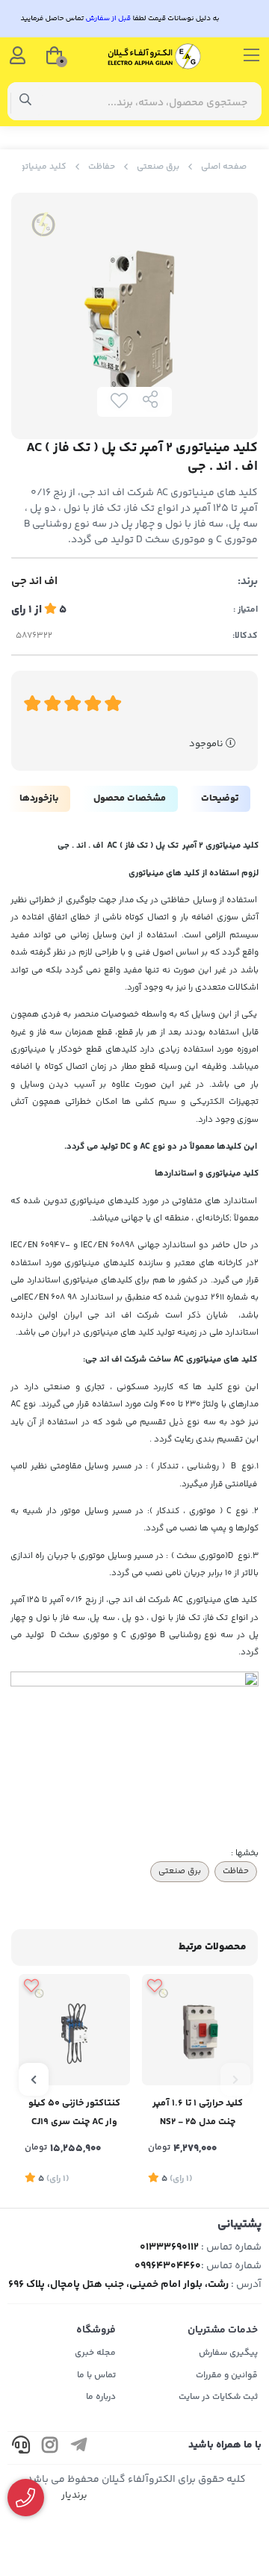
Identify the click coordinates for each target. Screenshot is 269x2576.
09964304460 (168, 2266)
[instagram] (50, 2448)
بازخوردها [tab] (39, 798)
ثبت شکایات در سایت (218, 2397)
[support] (21, 2448)
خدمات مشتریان (223, 2330)
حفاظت (102, 167)
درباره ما (101, 2397)
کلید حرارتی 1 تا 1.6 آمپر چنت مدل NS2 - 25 (198, 2113)
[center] (26, 102)
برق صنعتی (158, 167)
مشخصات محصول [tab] (130, 798)
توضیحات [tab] (220, 798)
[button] (235, 2079)
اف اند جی (34, 582)
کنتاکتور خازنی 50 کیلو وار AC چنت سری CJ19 (74, 2113)
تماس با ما (96, 2375)
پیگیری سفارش (228, 2353)
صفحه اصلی (224, 167)
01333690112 (169, 2247)
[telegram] (79, 2448)
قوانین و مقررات (227, 2375)
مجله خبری (95, 2353)
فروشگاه (96, 2330)
